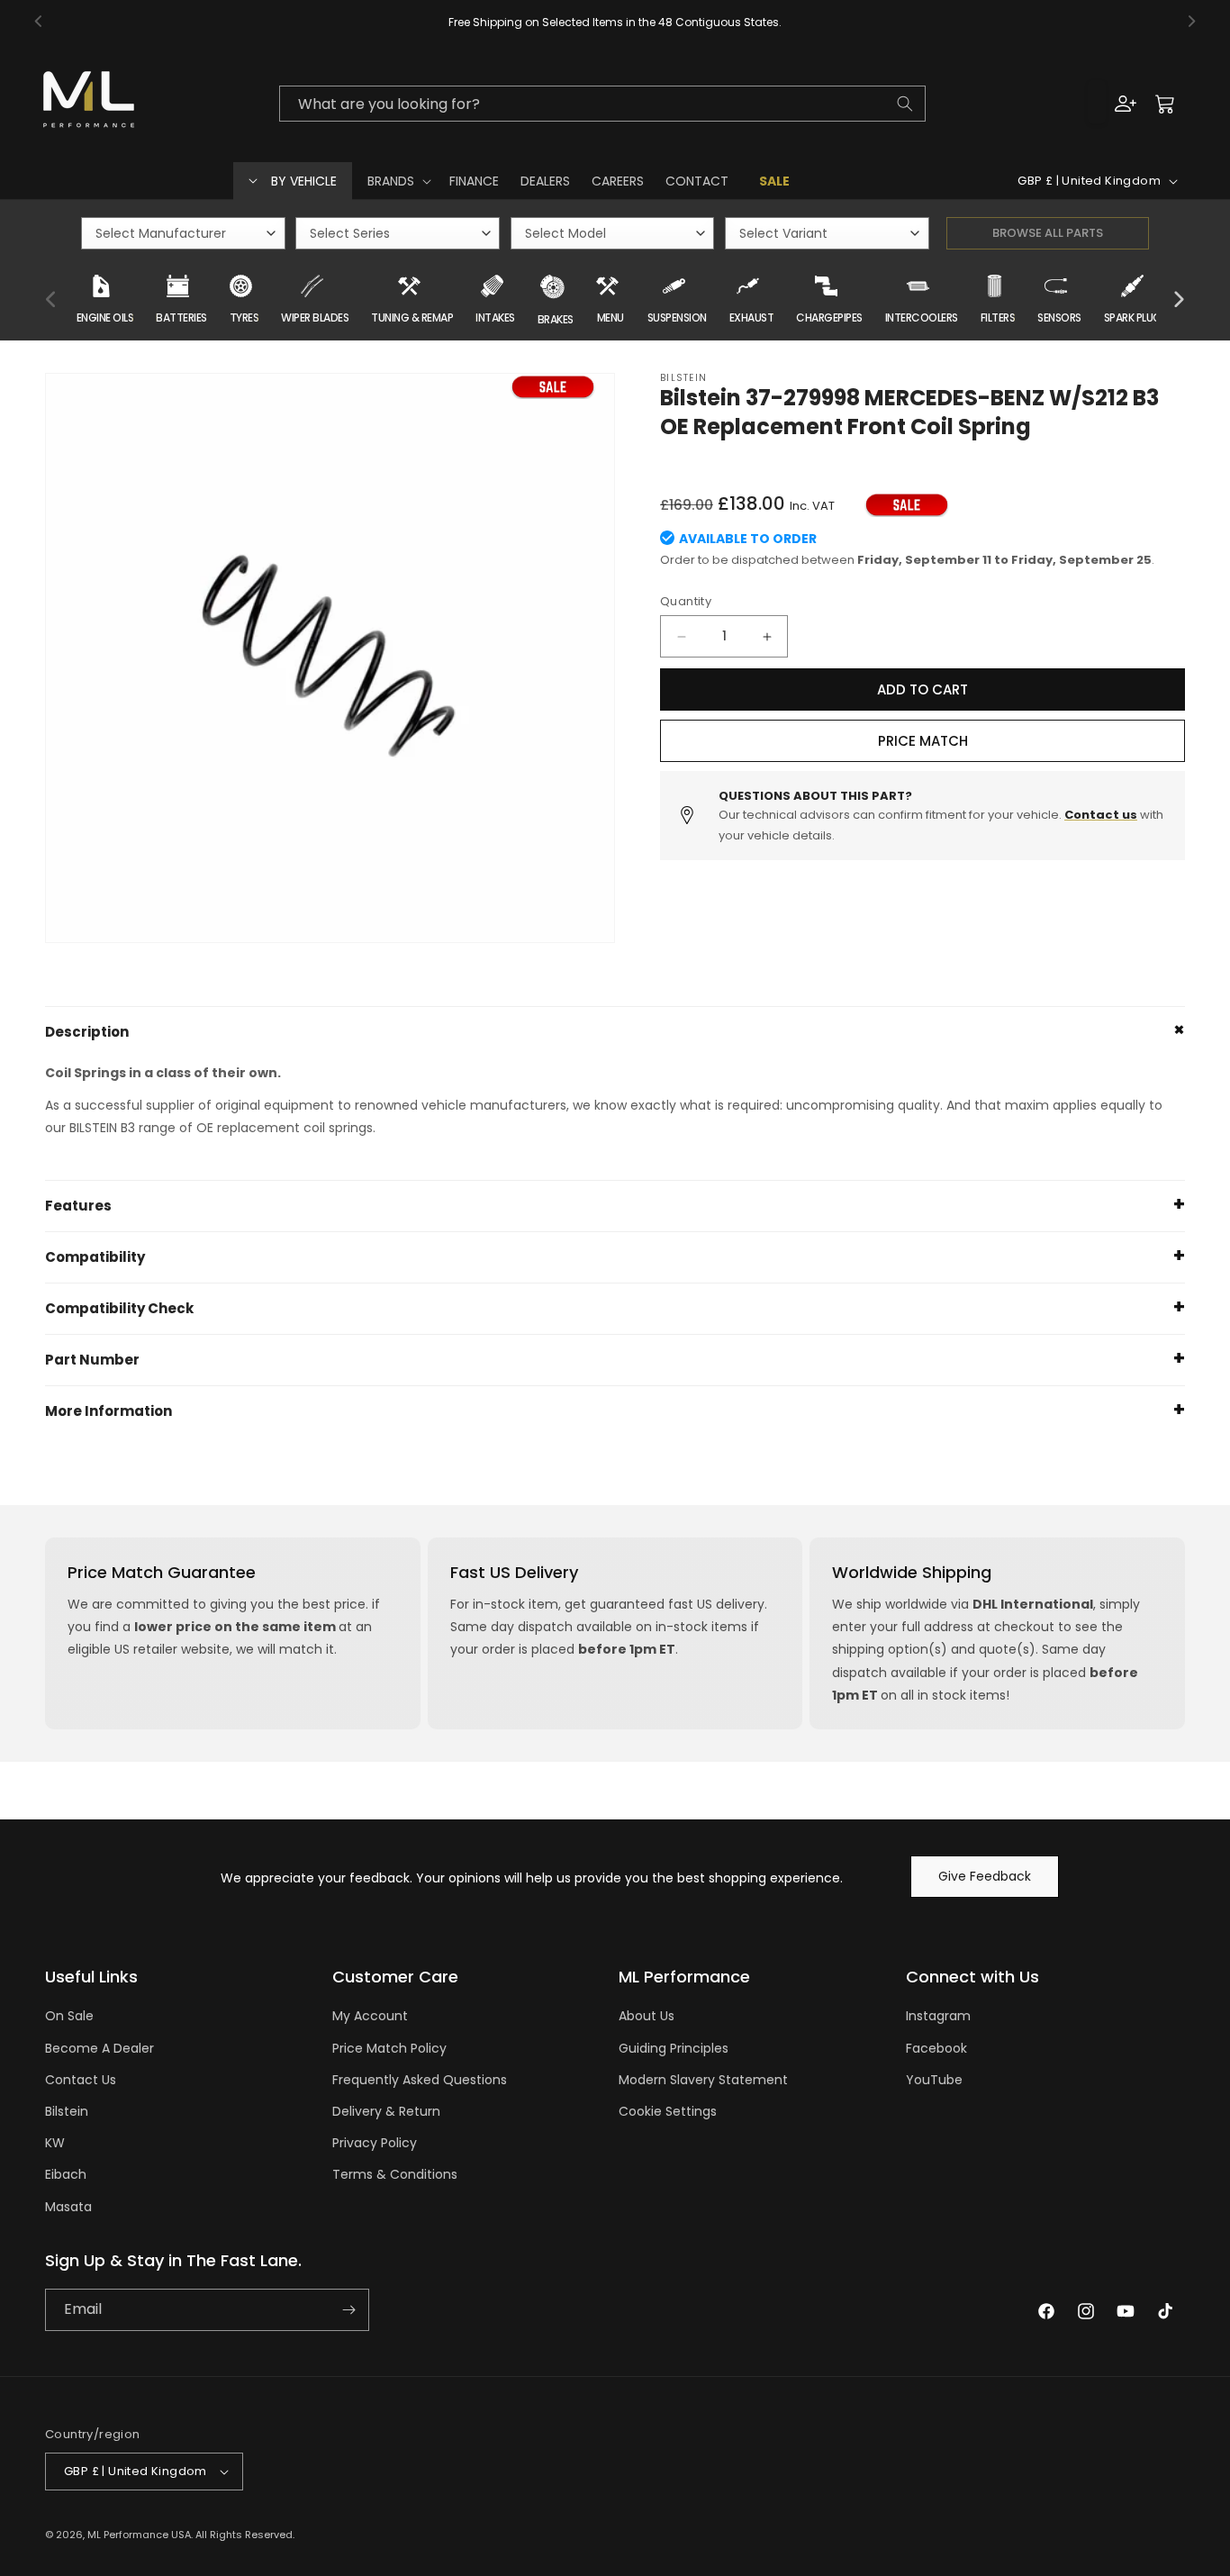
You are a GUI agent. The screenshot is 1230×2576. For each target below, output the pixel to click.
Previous (51, 300)
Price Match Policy (389, 2048)
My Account (370, 2016)
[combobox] (602, 104)
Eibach (66, 2174)
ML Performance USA (139, 2535)
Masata (68, 2207)
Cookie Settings (668, 2111)
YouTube (934, 2080)
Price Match (923, 741)
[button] (398, 181)
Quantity (686, 601)
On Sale (69, 2016)
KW (55, 2143)
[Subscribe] (348, 2310)
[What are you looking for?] (905, 104)
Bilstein (67, 2111)
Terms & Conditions (395, 2174)
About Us (647, 2016)
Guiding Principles (674, 2048)
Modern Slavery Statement (703, 2080)
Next (1179, 300)
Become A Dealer (99, 2048)
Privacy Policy (375, 2143)
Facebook (936, 2048)
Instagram (938, 2016)
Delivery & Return (386, 2111)
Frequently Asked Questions (420, 2080)
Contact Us (81, 2080)
